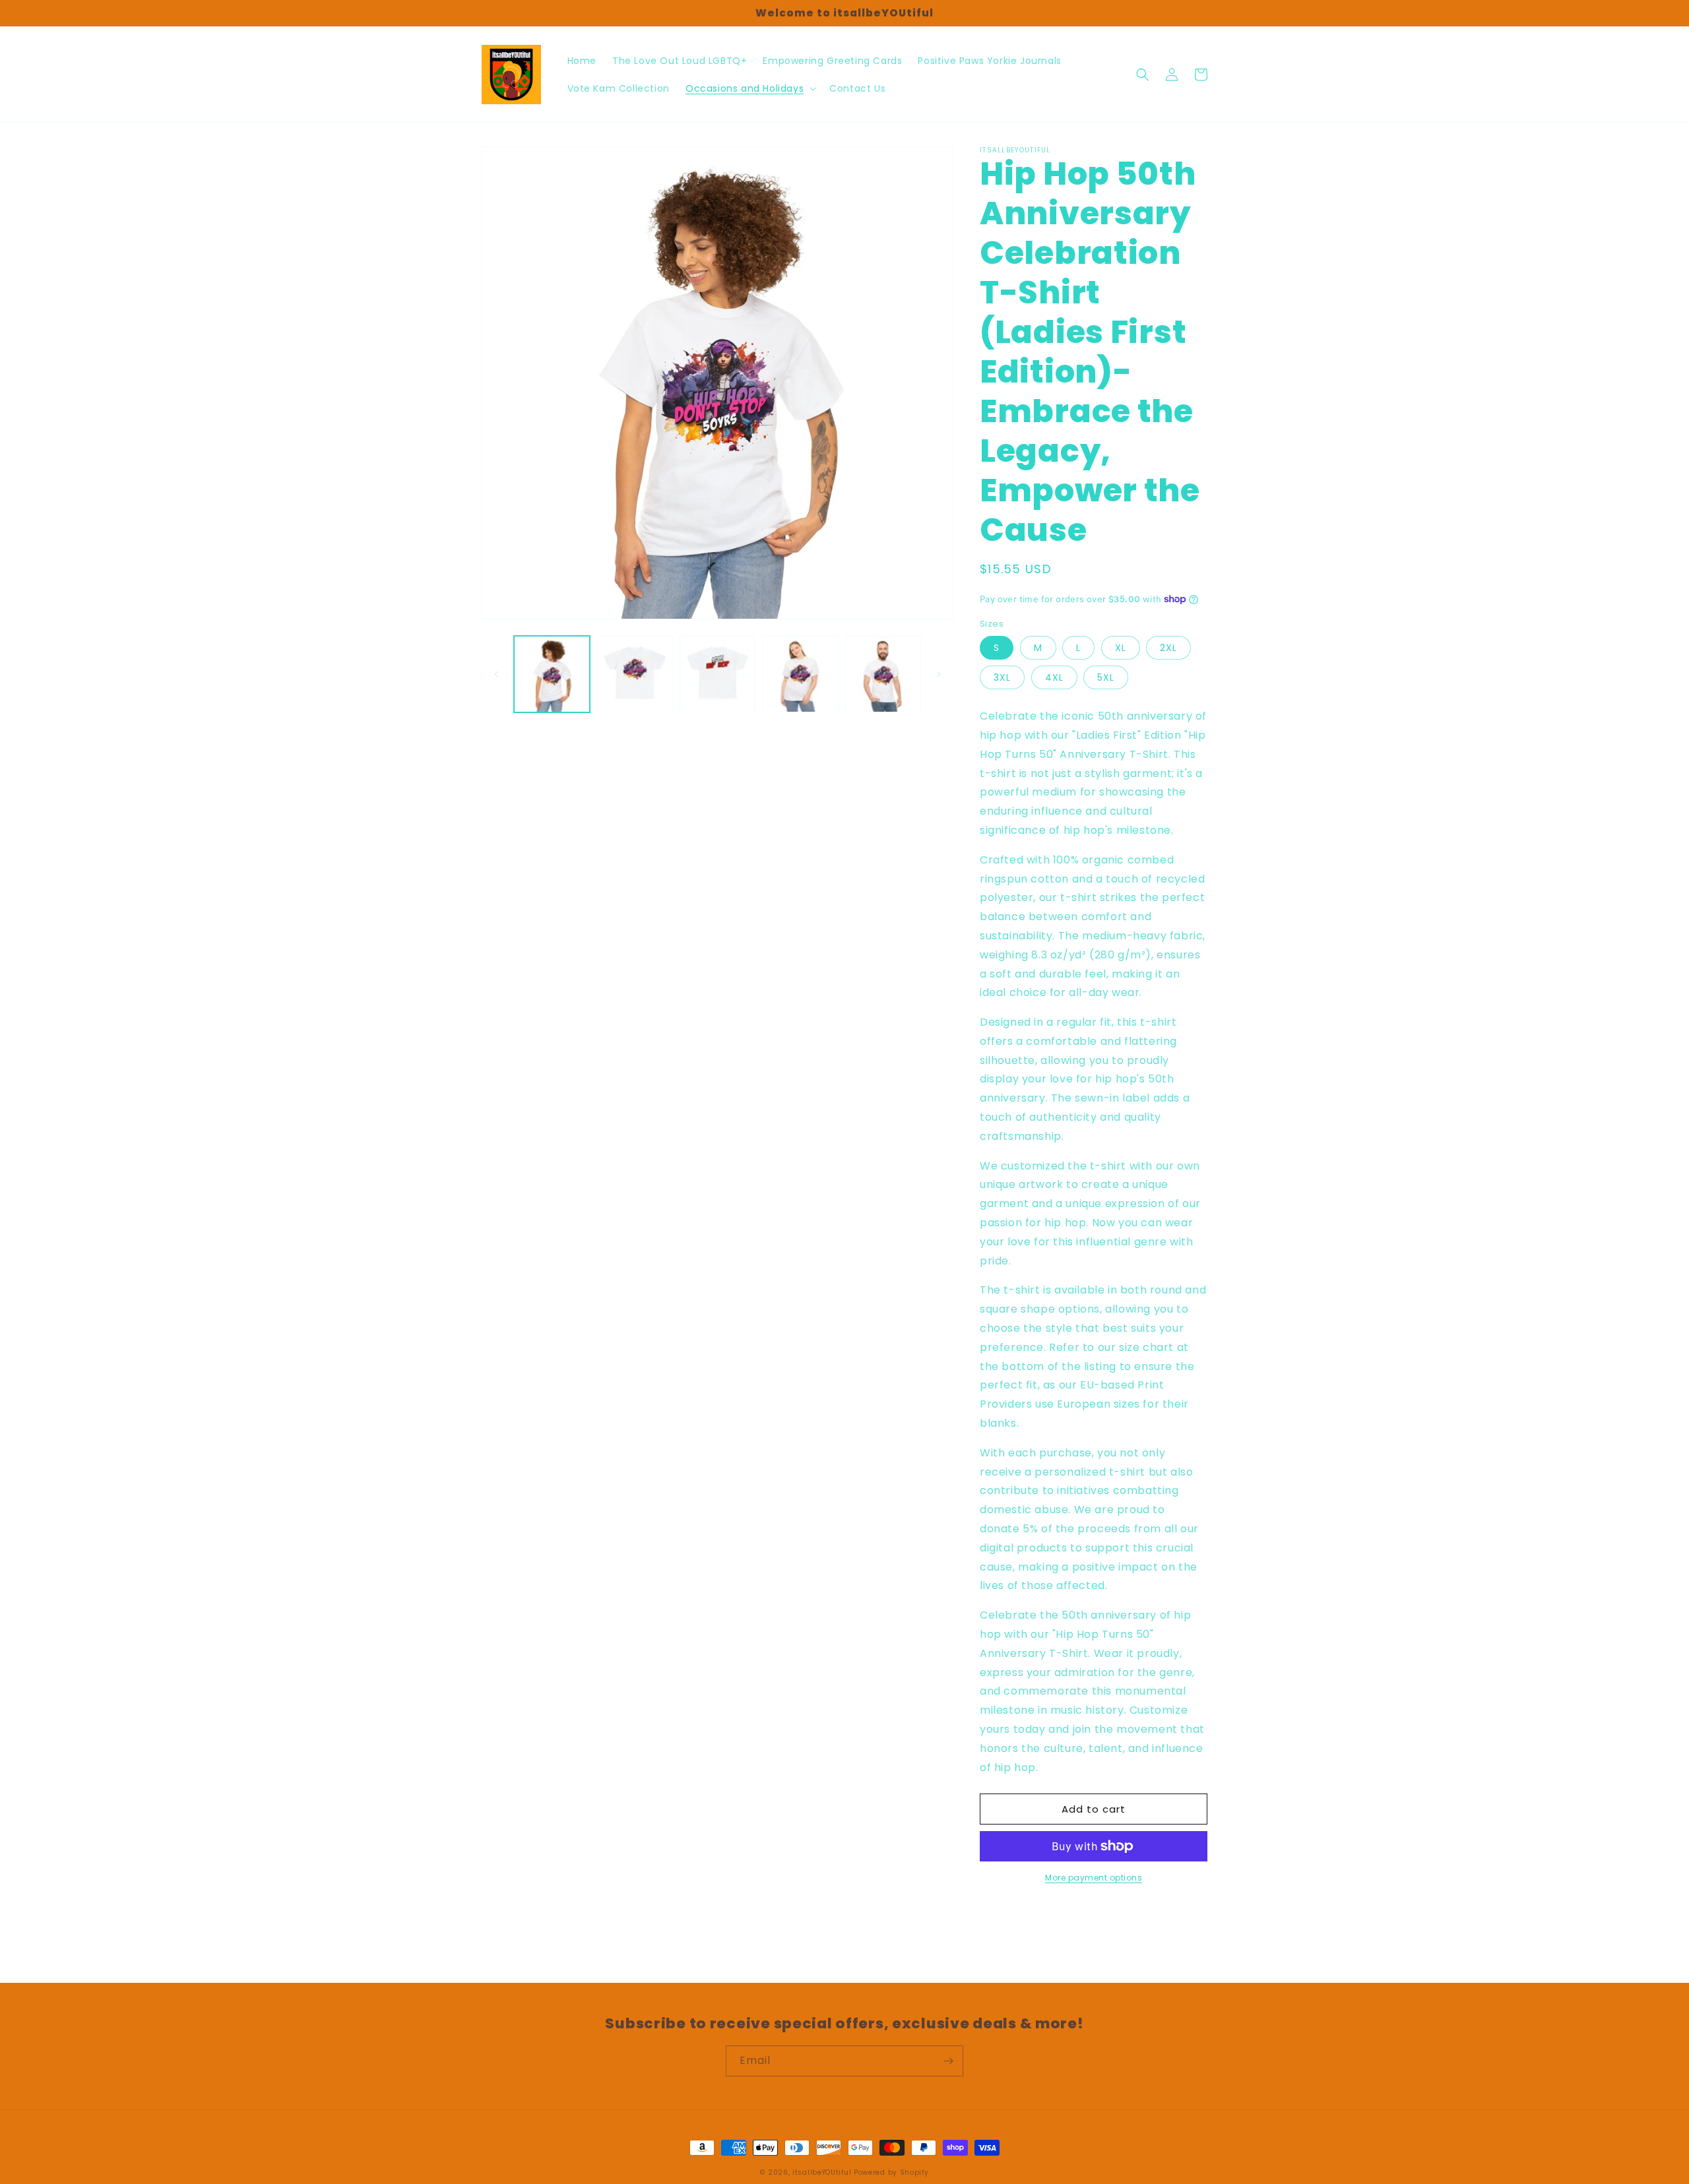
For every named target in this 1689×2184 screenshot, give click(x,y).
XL (1121, 648)
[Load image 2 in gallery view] (634, 674)
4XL (1054, 677)
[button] (749, 88)
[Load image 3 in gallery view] (717, 674)
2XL (1168, 648)
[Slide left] (496, 674)
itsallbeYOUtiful (822, 2172)
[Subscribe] (948, 2061)
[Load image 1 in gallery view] (552, 674)
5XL (1106, 677)
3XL (1002, 677)
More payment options (1094, 1878)
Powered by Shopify (891, 2172)
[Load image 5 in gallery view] (883, 674)
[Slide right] (939, 674)
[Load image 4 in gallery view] (800, 674)
